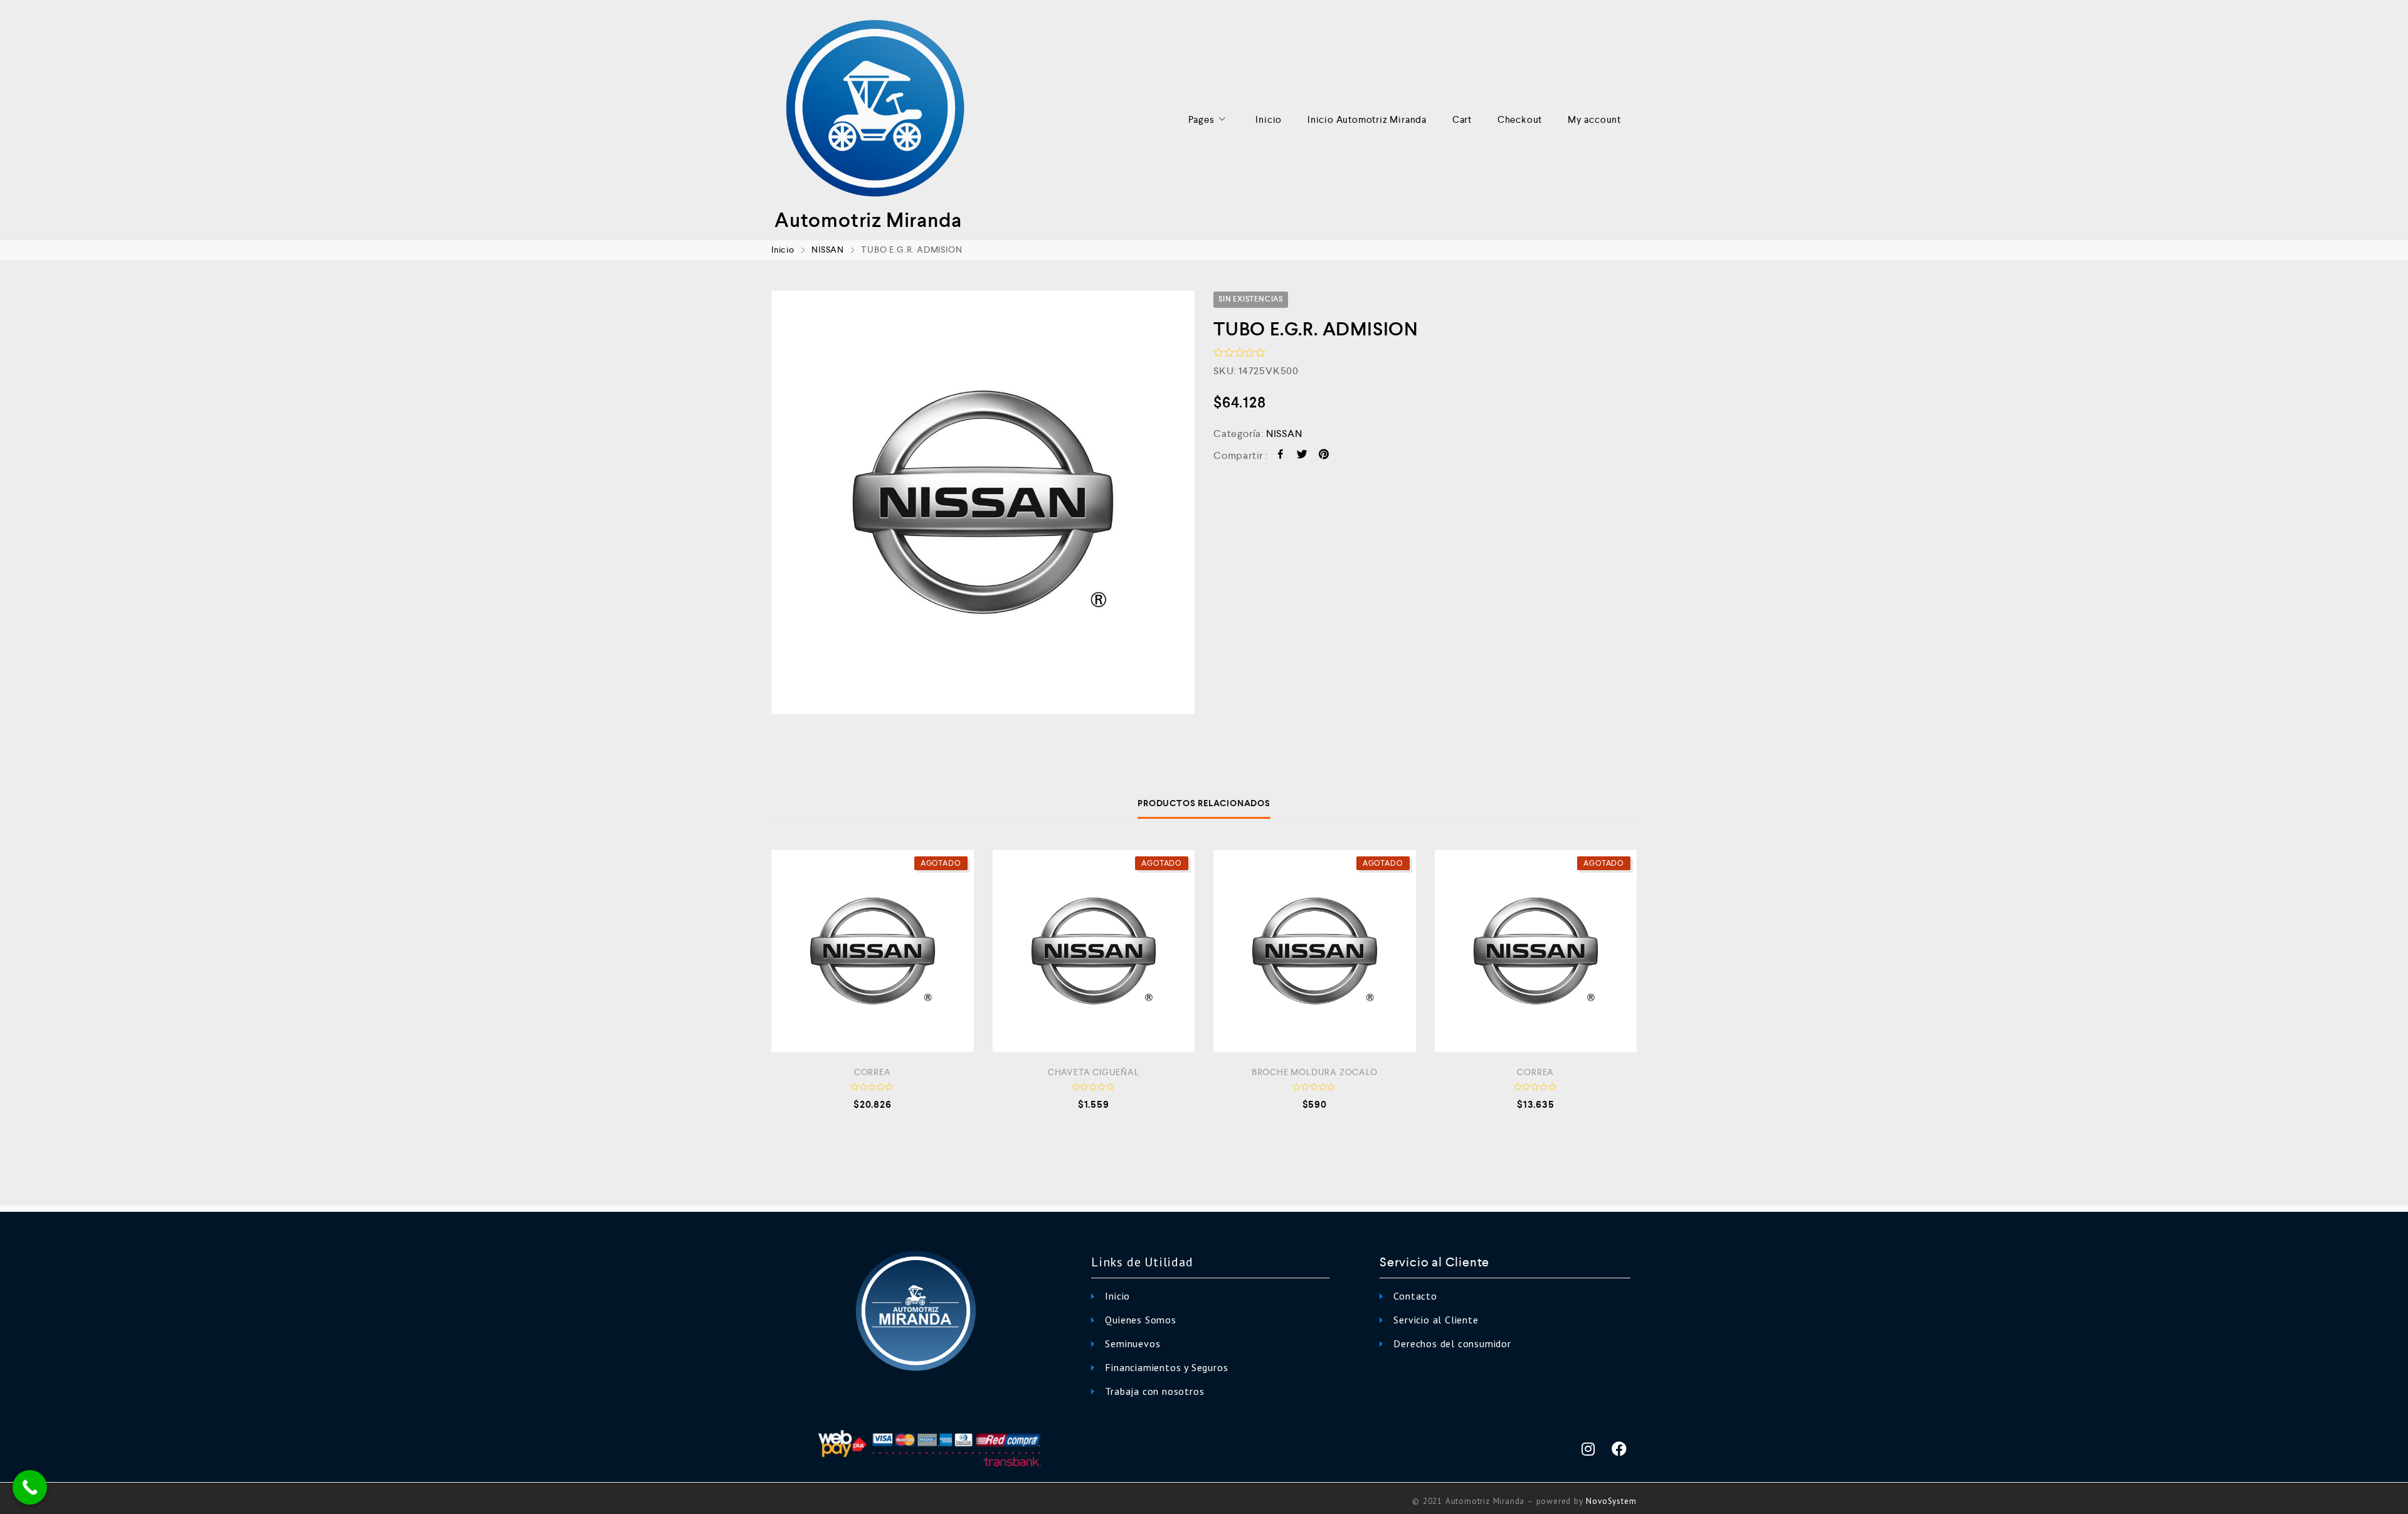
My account (1594, 119)
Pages (1201, 119)
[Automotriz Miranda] (875, 110)
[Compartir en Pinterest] (1324, 456)
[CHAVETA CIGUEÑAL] (1094, 951)
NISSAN (828, 250)
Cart (1462, 119)
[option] (983, 502)
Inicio (1269, 119)
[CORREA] (873, 951)
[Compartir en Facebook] (1281, 456)
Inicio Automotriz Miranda (1367, 119)
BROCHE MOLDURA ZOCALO (1315, 1072)
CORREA (873, 1072)
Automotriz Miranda (868, 220)
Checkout (1520, 119)
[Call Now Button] (30, 1487)
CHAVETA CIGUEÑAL (1094, 1072)
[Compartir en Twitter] (1302, 456)
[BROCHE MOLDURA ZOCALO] (1315, 951)
